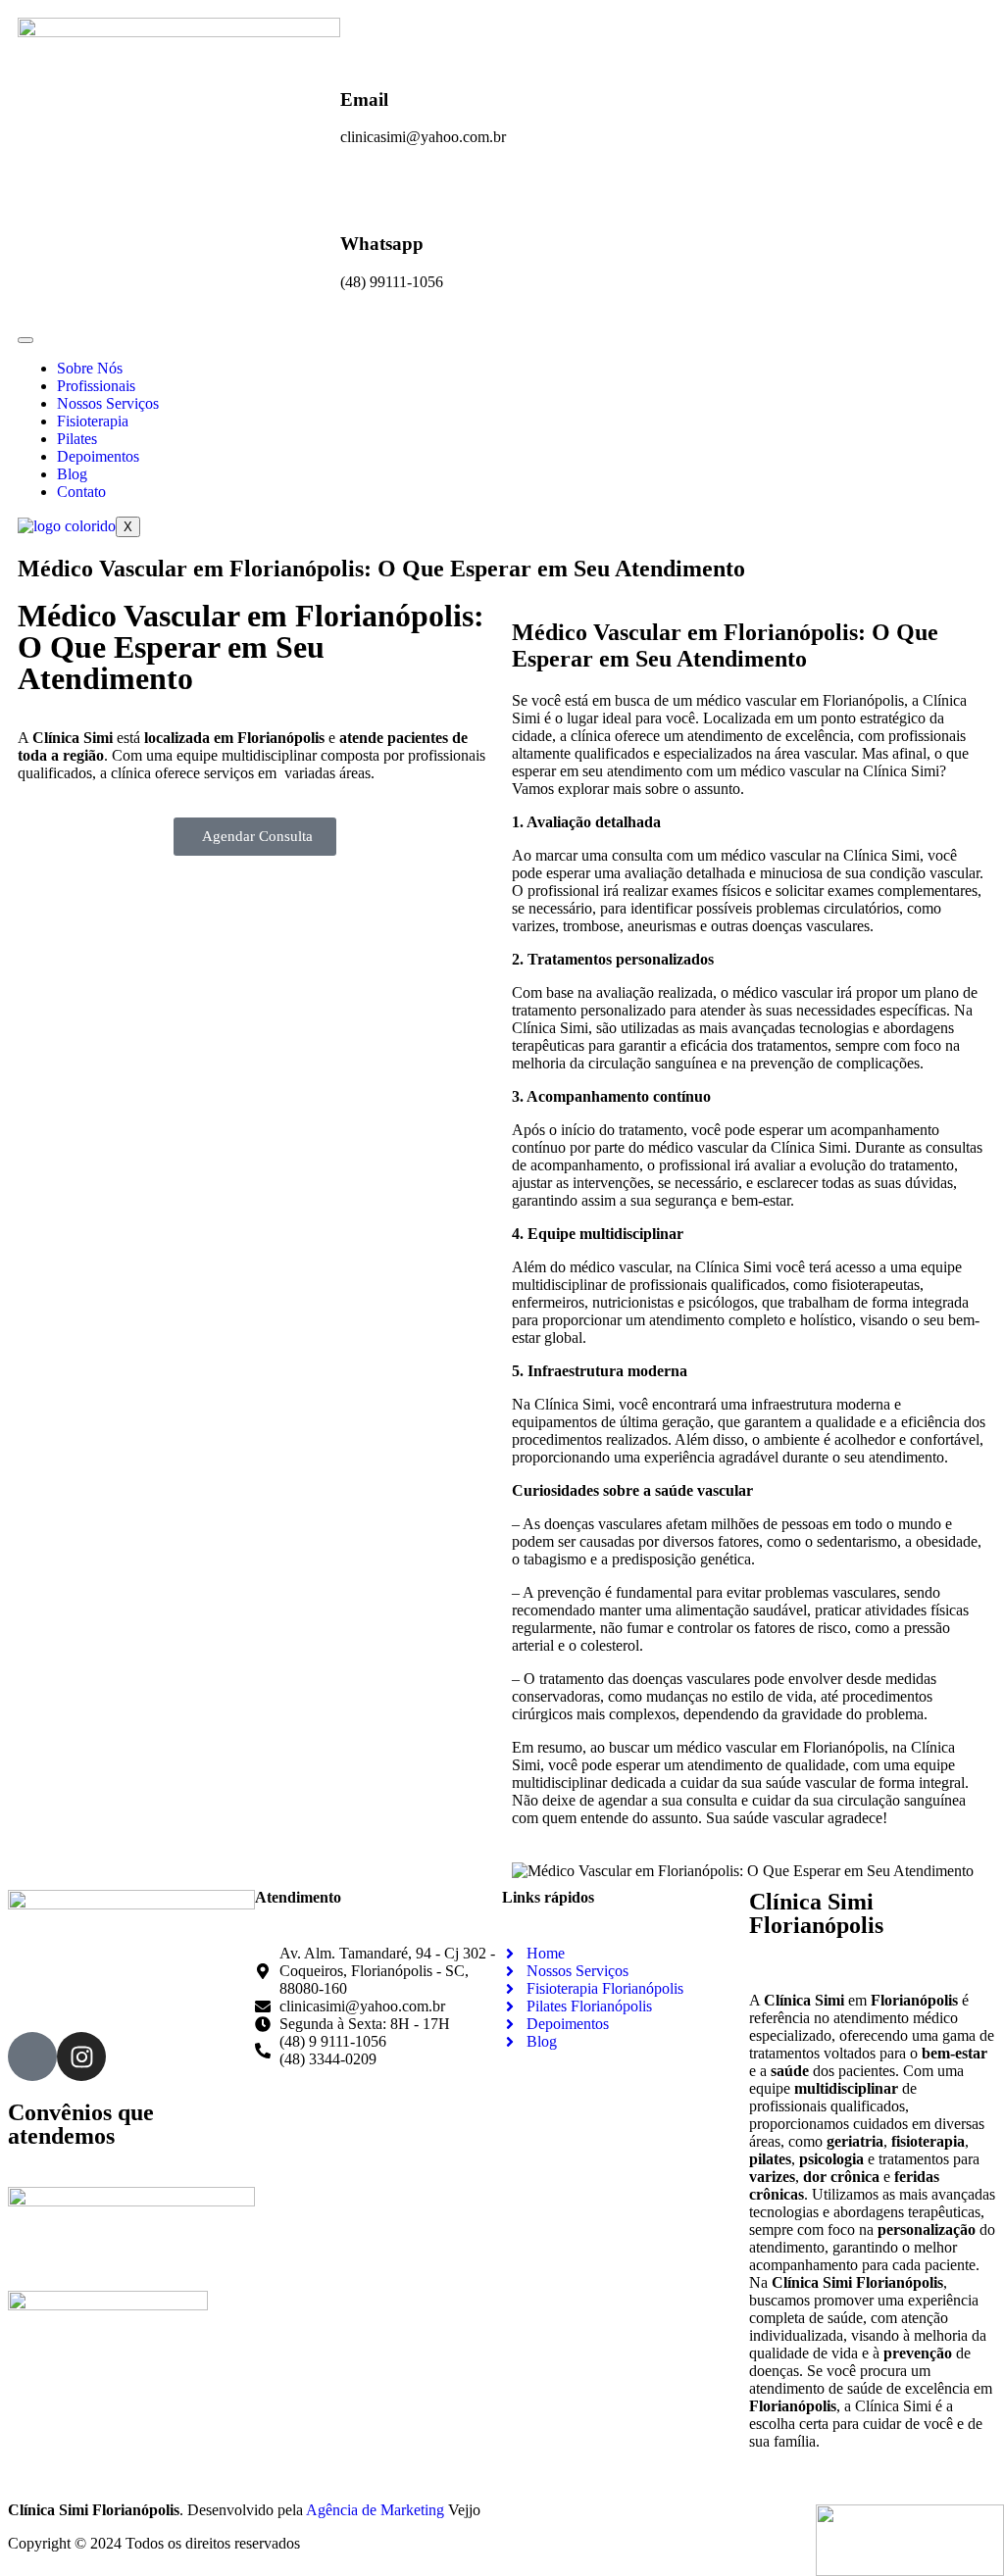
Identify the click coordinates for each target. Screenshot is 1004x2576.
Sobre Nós (90, 368)
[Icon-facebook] (32, 2056)
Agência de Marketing (375, 2510)
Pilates (77, 439)
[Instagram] (81, 2056)
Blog (72, 474)
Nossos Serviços (108, 403)
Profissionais (96, 386)
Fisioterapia (93, 421)
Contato (81, 492)
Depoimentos (98, 456)
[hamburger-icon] (25, 340)
